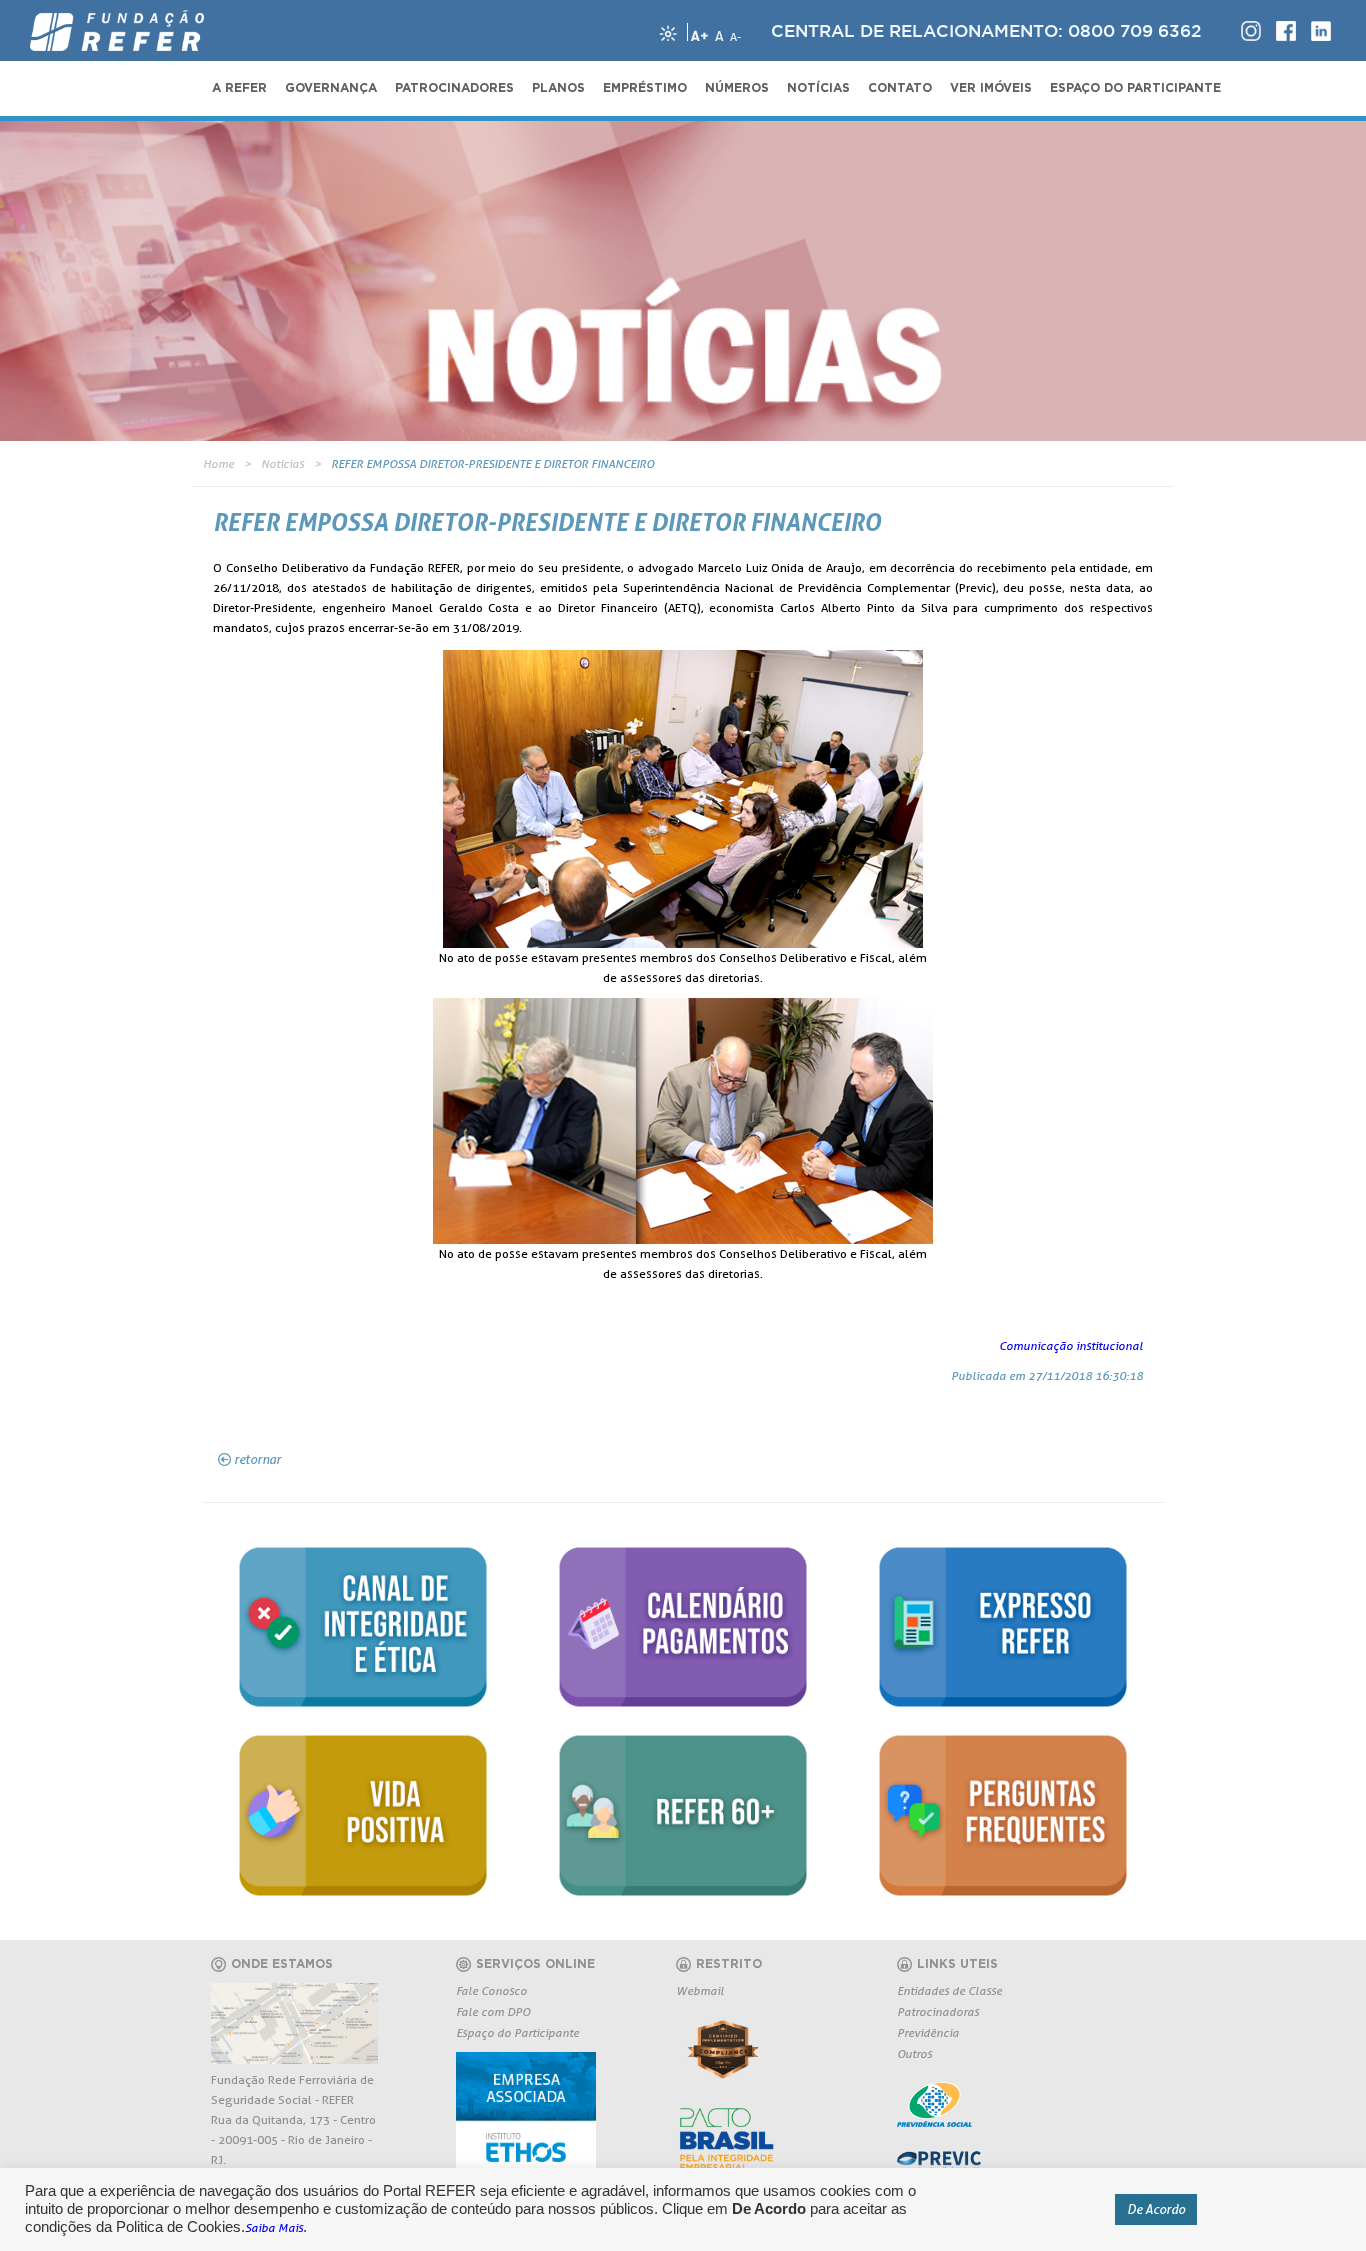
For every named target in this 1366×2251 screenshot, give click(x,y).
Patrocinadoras (938, 2011)
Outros (914, 2053)
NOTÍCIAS (818, 88)
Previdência (928, 2032)
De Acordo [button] (1156, 2209)
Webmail (700, 1990)
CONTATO (900, 88)
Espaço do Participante (517, 2032)
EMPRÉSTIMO (645, 88)
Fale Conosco (491, 1990)
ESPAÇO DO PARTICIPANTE (1135, 88)
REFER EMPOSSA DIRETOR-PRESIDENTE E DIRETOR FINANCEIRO (492, 463)
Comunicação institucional (1071, 1345)
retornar (257, 1459)
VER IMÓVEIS (991, 88)
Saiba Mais (274, 2227)
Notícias (282, 463)
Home (218, 463)
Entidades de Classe (949, 1990)
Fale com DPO (493, 2011)
